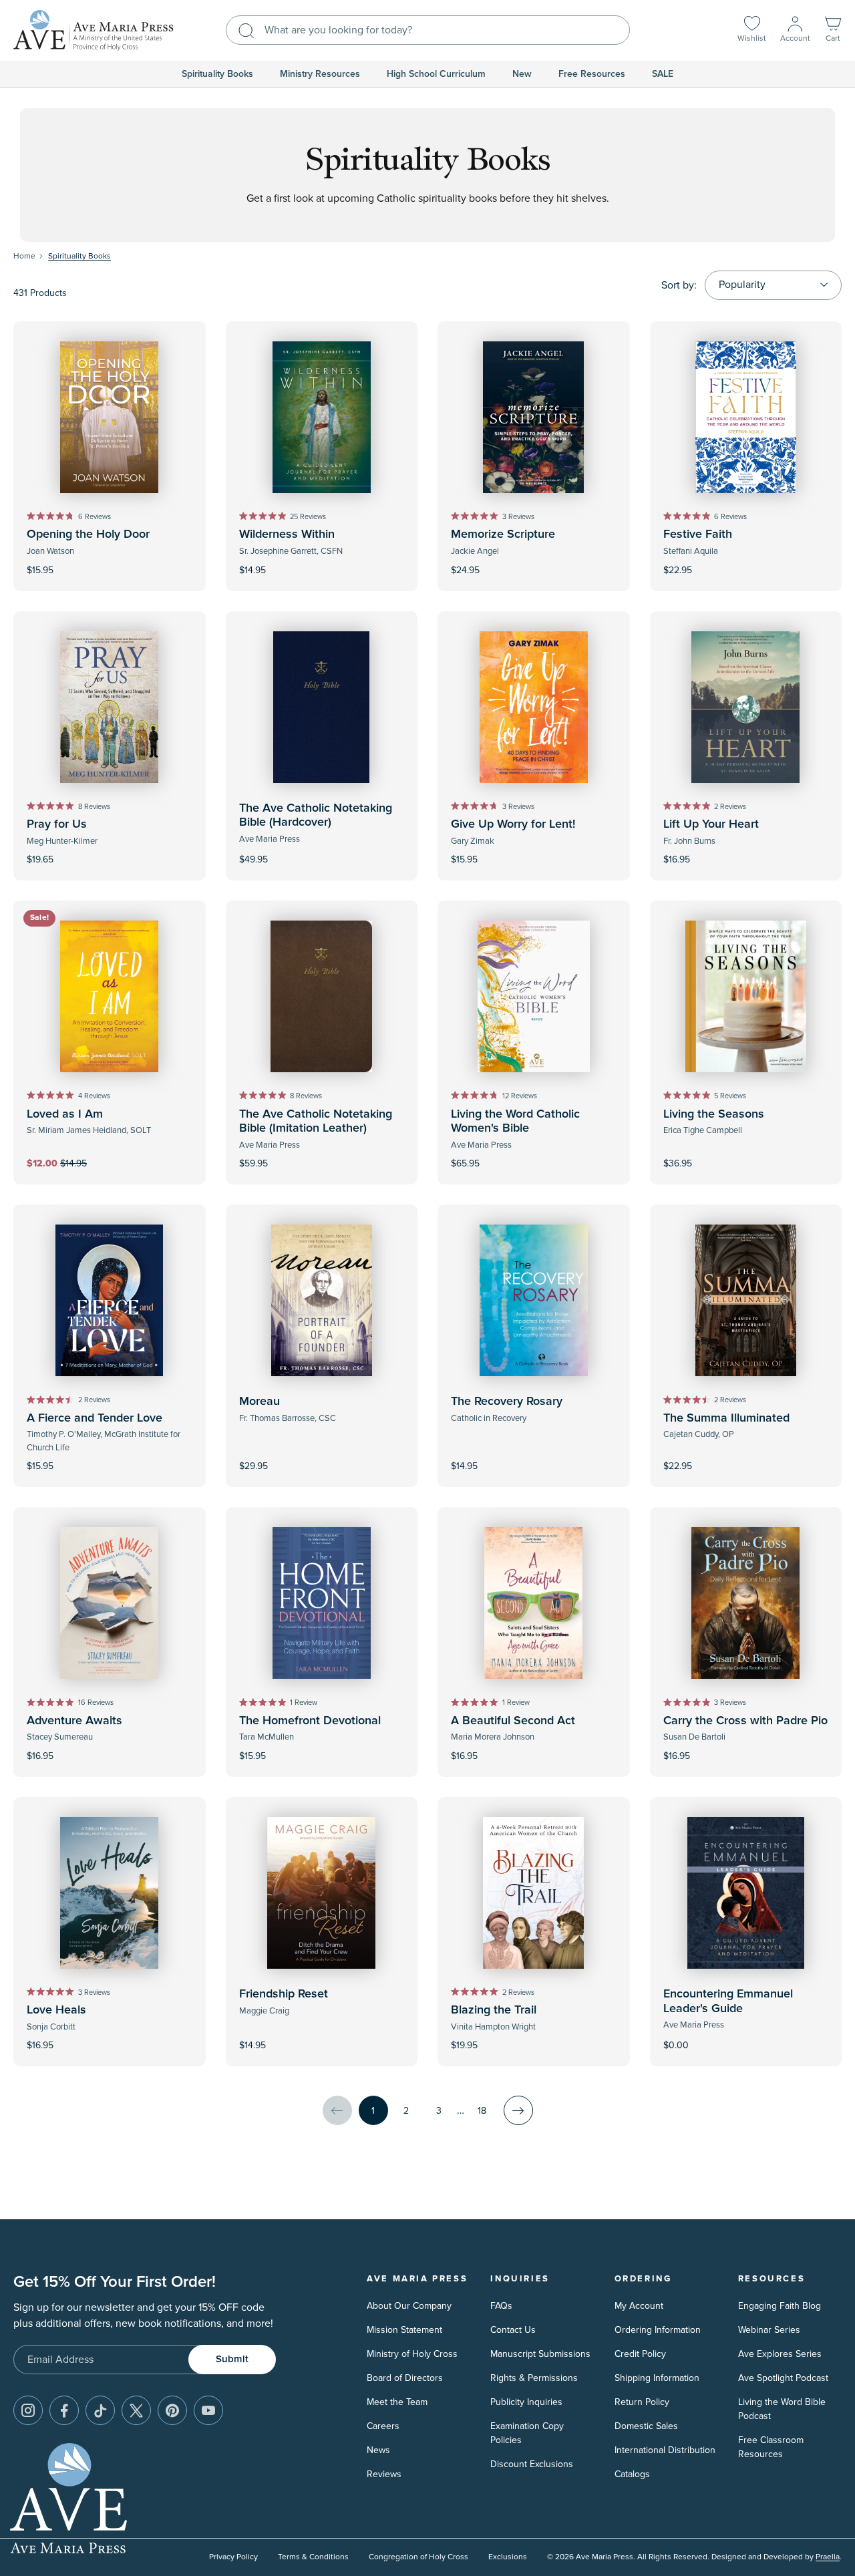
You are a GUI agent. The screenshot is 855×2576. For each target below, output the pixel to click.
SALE (663, 74)
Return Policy (642, 2402)
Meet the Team (397, 2402)
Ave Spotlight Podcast (783, 2378)
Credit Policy (640, 2354)
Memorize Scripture (503, 534)
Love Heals (56, 2010)
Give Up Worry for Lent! (513, 824)
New (522, 74)
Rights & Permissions (534, 2378)
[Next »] (518, 2110)
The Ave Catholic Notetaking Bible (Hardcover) (316, 816)
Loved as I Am (65, 1114)
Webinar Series (769, 2330)
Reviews (384, 2474)
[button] (833, 30)
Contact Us (513, 2330)
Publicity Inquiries (526, 2402)
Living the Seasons (714, 1114)
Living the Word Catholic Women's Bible (515, 1122)
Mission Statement (404, 2330)
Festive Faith (698, 534)
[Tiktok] (100, 2410)
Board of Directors (405, 2378)
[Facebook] (64, 2410)
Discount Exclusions (532, 2464)
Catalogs (632, 2474)
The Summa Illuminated (726, 1418)
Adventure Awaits (74, 1721)
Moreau (260, 1402)
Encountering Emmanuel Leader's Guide (728, 2001)
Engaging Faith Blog (780, 2306)
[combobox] (428, 30)
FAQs (501, 2306)
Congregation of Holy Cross (418, 2557)
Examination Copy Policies (527, 2433)
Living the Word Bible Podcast (782, 2409)
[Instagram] (28, 2410)
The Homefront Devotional (310, 1721)
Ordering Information (658, 2330)
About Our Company (409, 2306)
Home (24, 256)
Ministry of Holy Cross (412, 2354)
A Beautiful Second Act (513, 1721)
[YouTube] (208, 2410)
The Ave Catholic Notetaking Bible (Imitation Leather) (316, 1122)
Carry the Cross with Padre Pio (745, 1721)
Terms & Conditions (313, 2557)
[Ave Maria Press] (94, 30)
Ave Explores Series (780, 2354)
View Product (745, 2037)
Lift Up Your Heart (711, 824)
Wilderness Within (287, 534)
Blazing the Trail (494, 2010)
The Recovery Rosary (507, 1402)
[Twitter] (136, 2410)
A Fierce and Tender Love (95, 1418)
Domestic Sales (646, 2426)
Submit (232, 2359)
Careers (383, 2426)
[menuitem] (217, 74)
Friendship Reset (284, 1994)
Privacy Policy (233, 2557)
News (378, 2450)
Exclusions (508, 2557)
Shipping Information (657, 2378)
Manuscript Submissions (540, 2354)
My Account (639, 2306)
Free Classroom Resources (771, 2447)
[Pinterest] (172, 2410)
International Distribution (665, 2450)
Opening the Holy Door (88, 534)
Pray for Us (57, 824)
